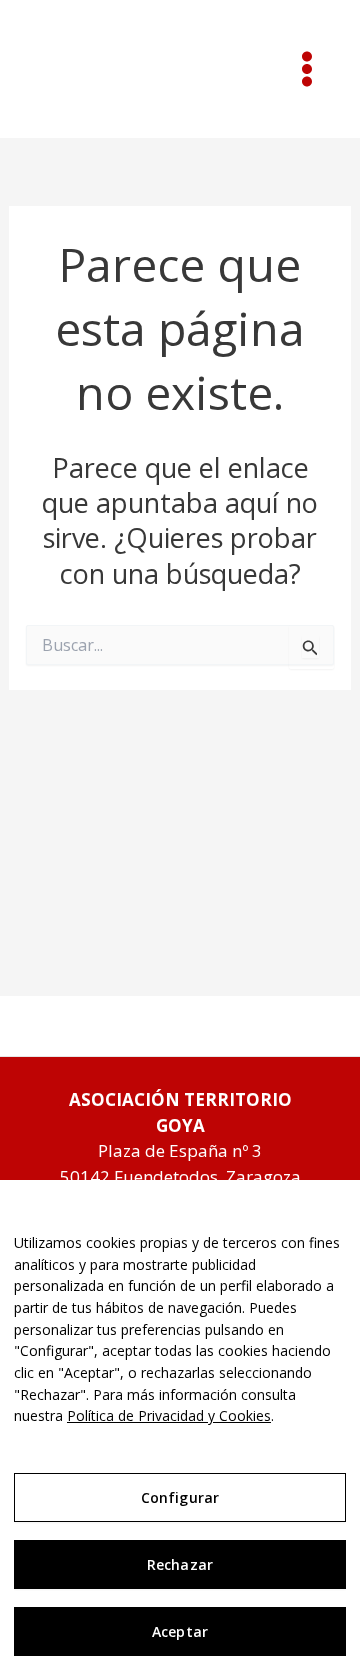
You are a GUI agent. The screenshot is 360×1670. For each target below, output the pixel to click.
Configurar (180, 1497)
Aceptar (180, 1631)
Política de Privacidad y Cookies (169, 1415)
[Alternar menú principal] (308, 69)
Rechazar (180, 1564)
